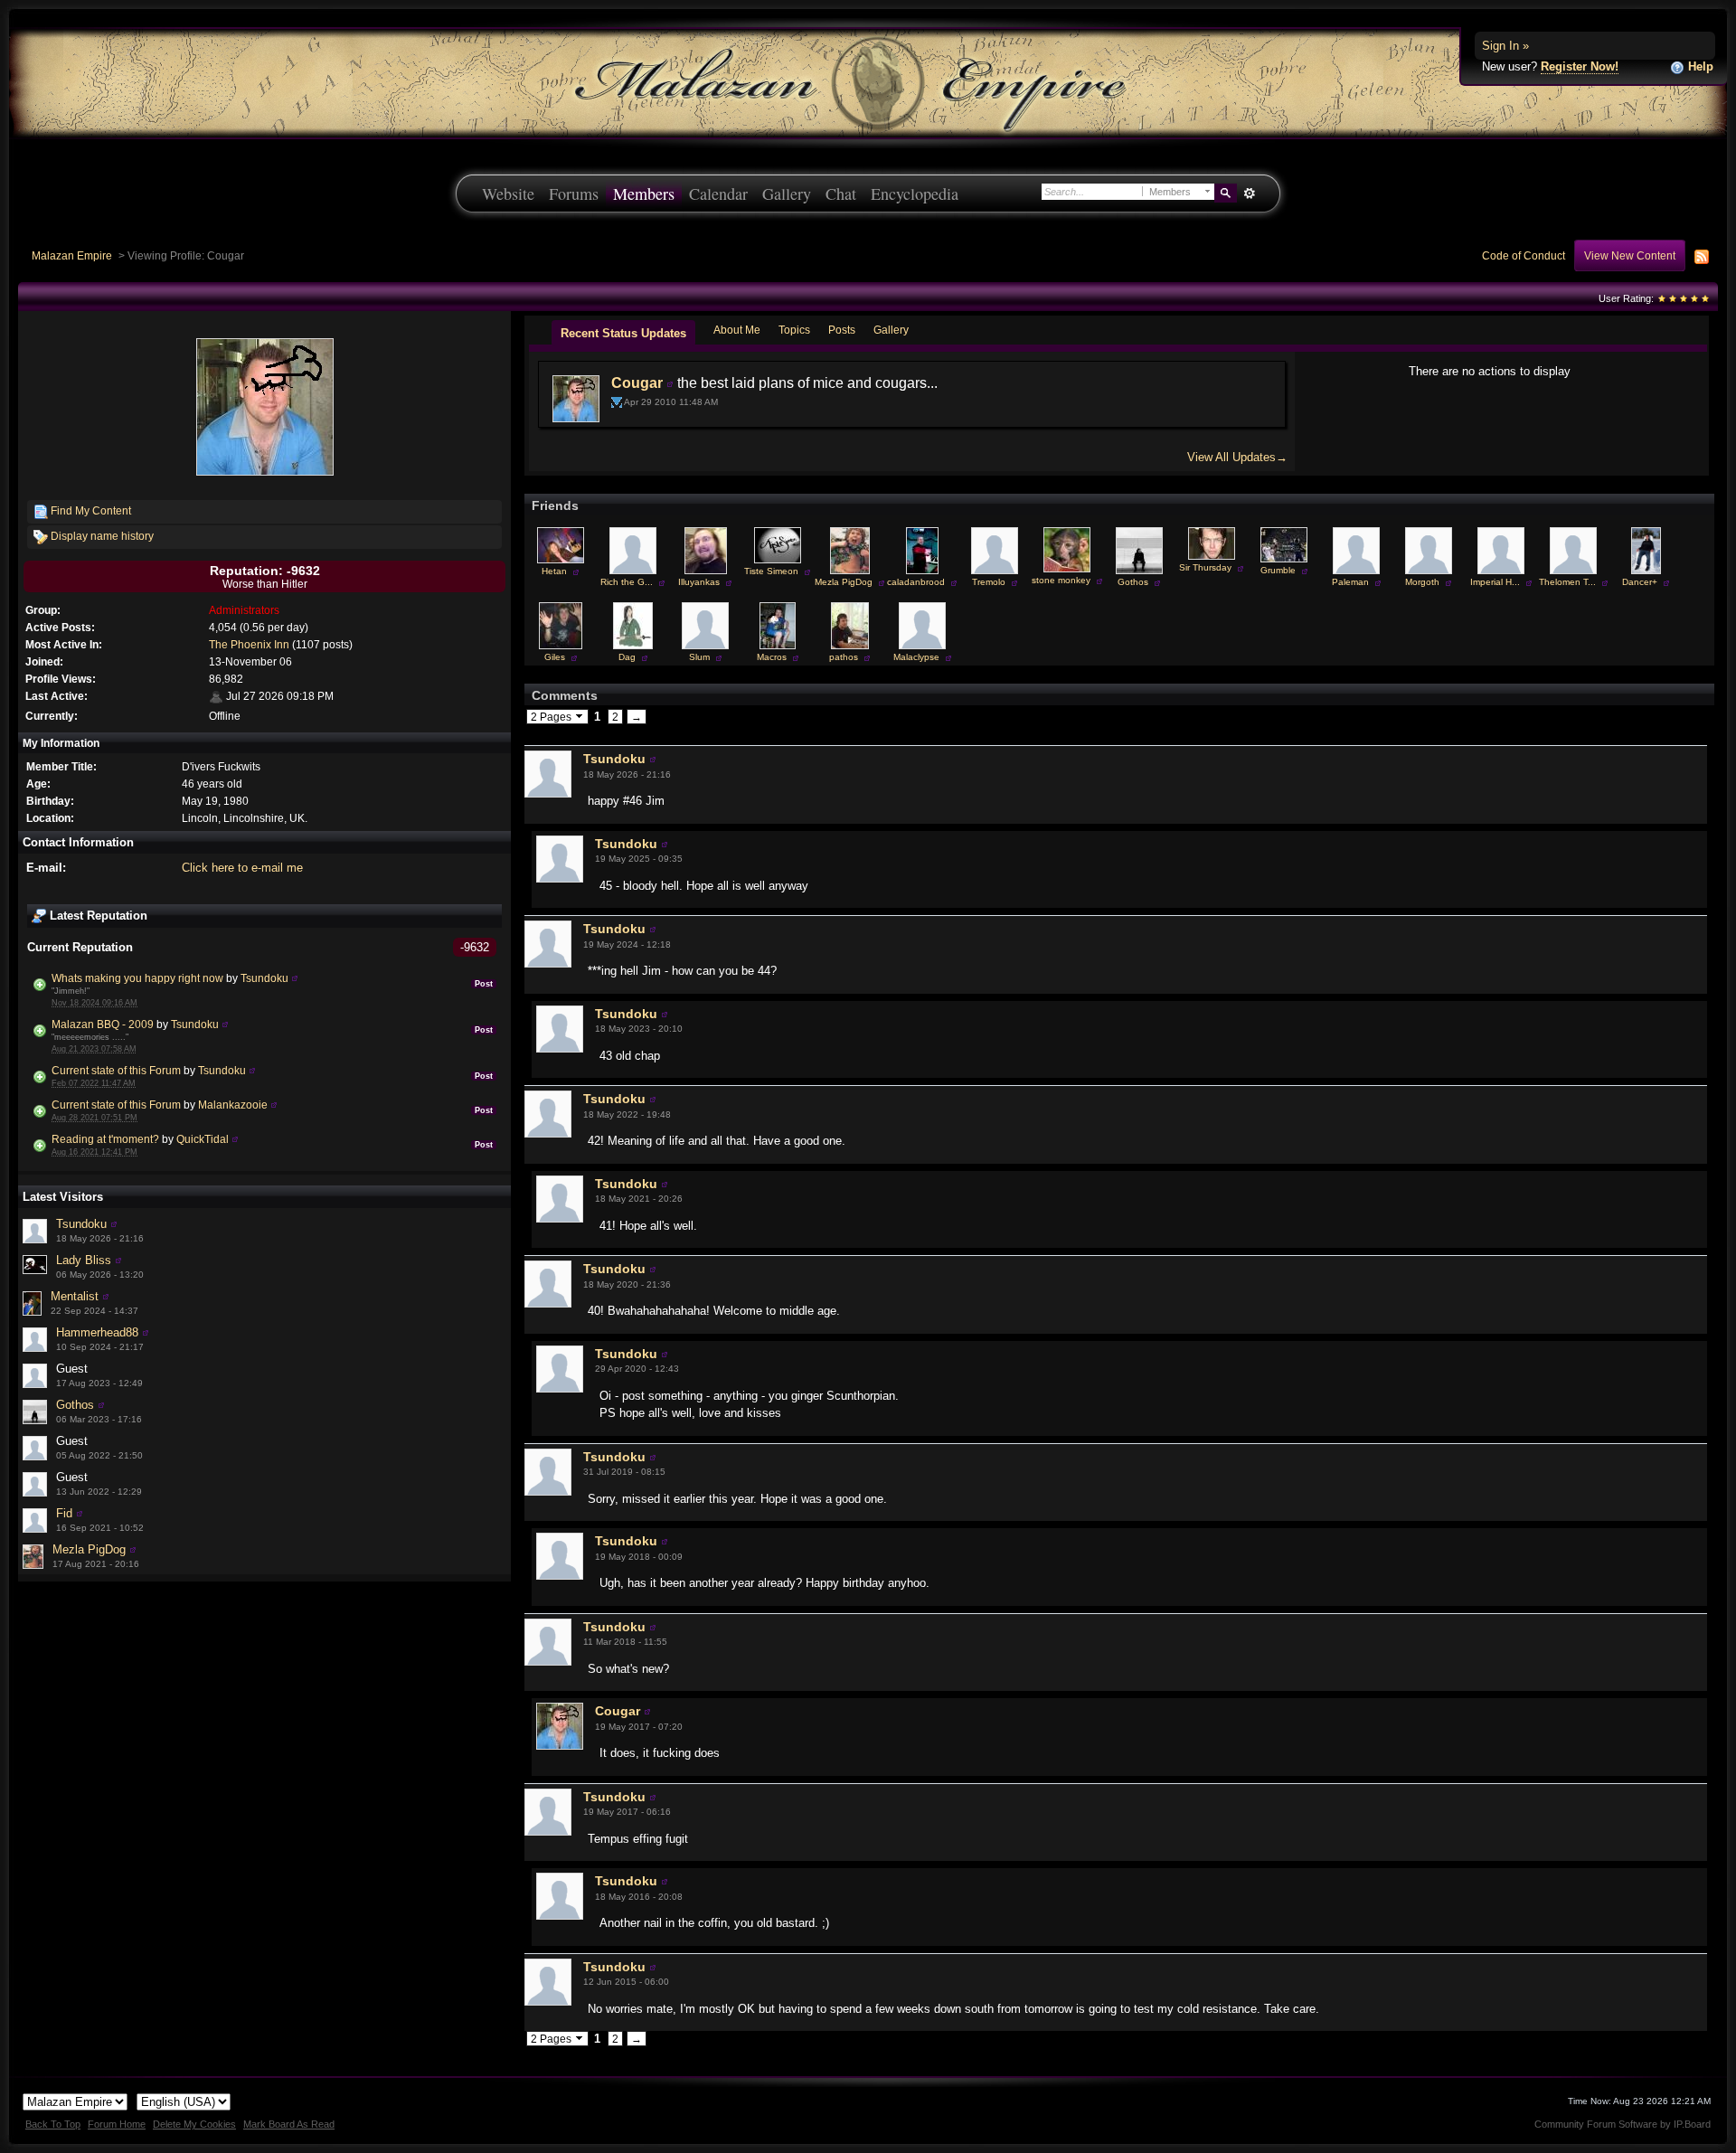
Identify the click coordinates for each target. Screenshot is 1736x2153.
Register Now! (1580, 66)
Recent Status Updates (623, 333)
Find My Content (90, 510)
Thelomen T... (1567, 582)
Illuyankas (699, 582)
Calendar (718, 194)
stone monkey (1061, 580)
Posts (842, 330)
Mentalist (75, 1296)
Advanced (1249, 194)
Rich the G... (627, 582)
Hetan (554, 571)
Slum (699, 657)
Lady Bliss (84, 1260)
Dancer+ (1640, 582)
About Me (737, 330)
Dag (627, 657)
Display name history (101, 536)
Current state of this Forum (116, 1070)
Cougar (637, 383)
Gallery (787, 194)
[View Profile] (295, 978)
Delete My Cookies (194, 2124)
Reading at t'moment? (105, 1139)
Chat (841, 194)
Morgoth (1422, 582)
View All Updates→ (1237, 457)
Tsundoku (264, 978)
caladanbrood (916, 582)
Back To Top (53, 2124)
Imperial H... (1495, 582)
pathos (844, 657)
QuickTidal (203, 1139)
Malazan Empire (72, 255)
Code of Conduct (1524, 255)
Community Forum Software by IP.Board (1623, 2124)
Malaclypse (916, 657)
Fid (64, 1513)
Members (644, 194)
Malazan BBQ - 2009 (103, 1024)
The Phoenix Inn (249, 644)
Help (1699, 66)
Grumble (1278, 570)
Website (508, 194)
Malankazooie (233, 1105)
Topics (794, 330)
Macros (772, 657)
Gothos (75, 1405)
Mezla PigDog (89, 1549)
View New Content (1630, 255)
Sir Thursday (1205, 567)
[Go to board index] (868, 82)
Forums (574, 194)
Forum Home (117, 2124)
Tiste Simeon (771, 571)
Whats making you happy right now (137, 978)
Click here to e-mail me (242, 868)
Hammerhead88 (97, 1332)
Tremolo (989, 582)
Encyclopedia (915, 194)
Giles (555, 657)
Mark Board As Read (289, 2124)
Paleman (1350, 582)
